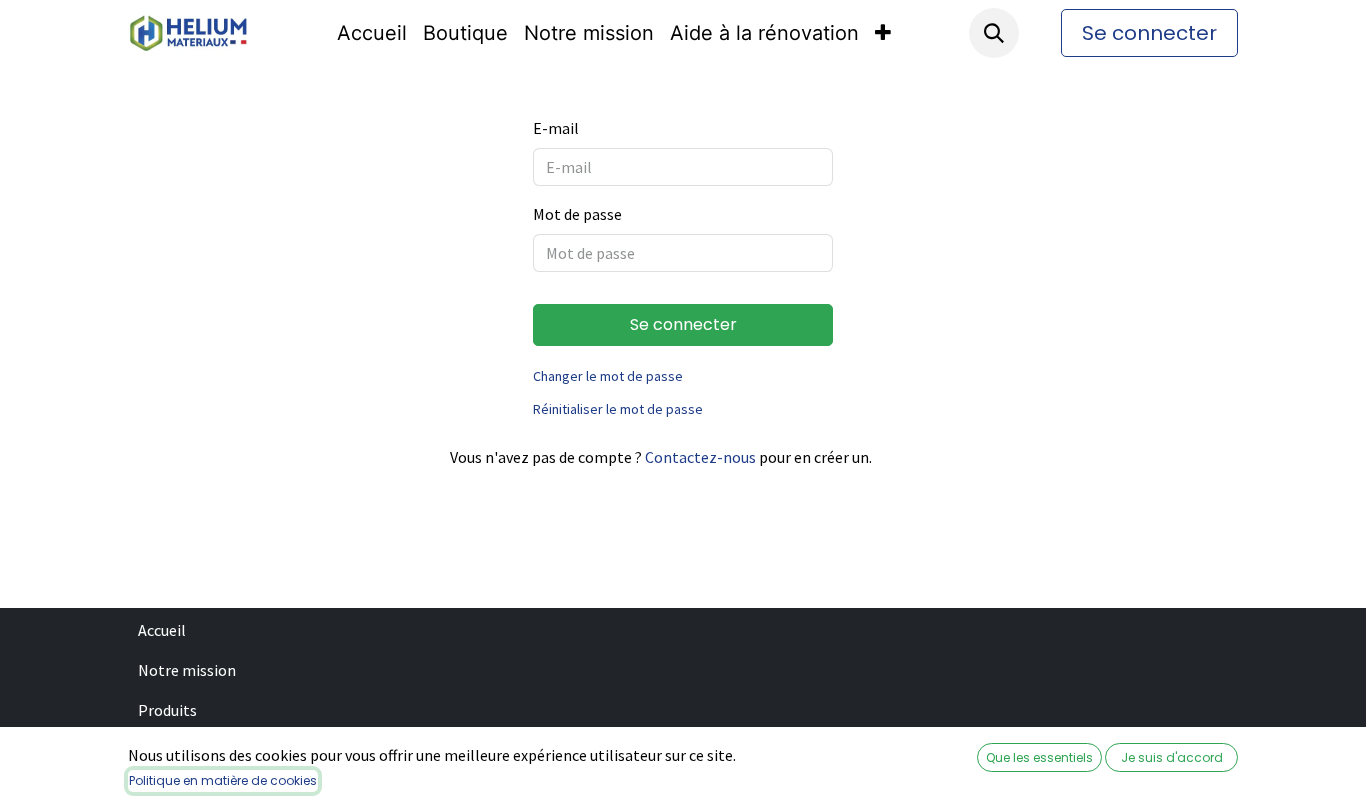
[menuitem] (372, 33)
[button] (994, 33)
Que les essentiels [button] (1039, 757)
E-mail (556, 128)
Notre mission (187, 670)
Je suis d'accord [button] (1172, 757)
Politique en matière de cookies (223, 780)
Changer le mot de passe (608, 376)
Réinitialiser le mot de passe (618, 409)
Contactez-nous (700, 457)
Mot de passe (577, 214)
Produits (167, 710)
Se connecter (1149, 33)
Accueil (162, 630)
